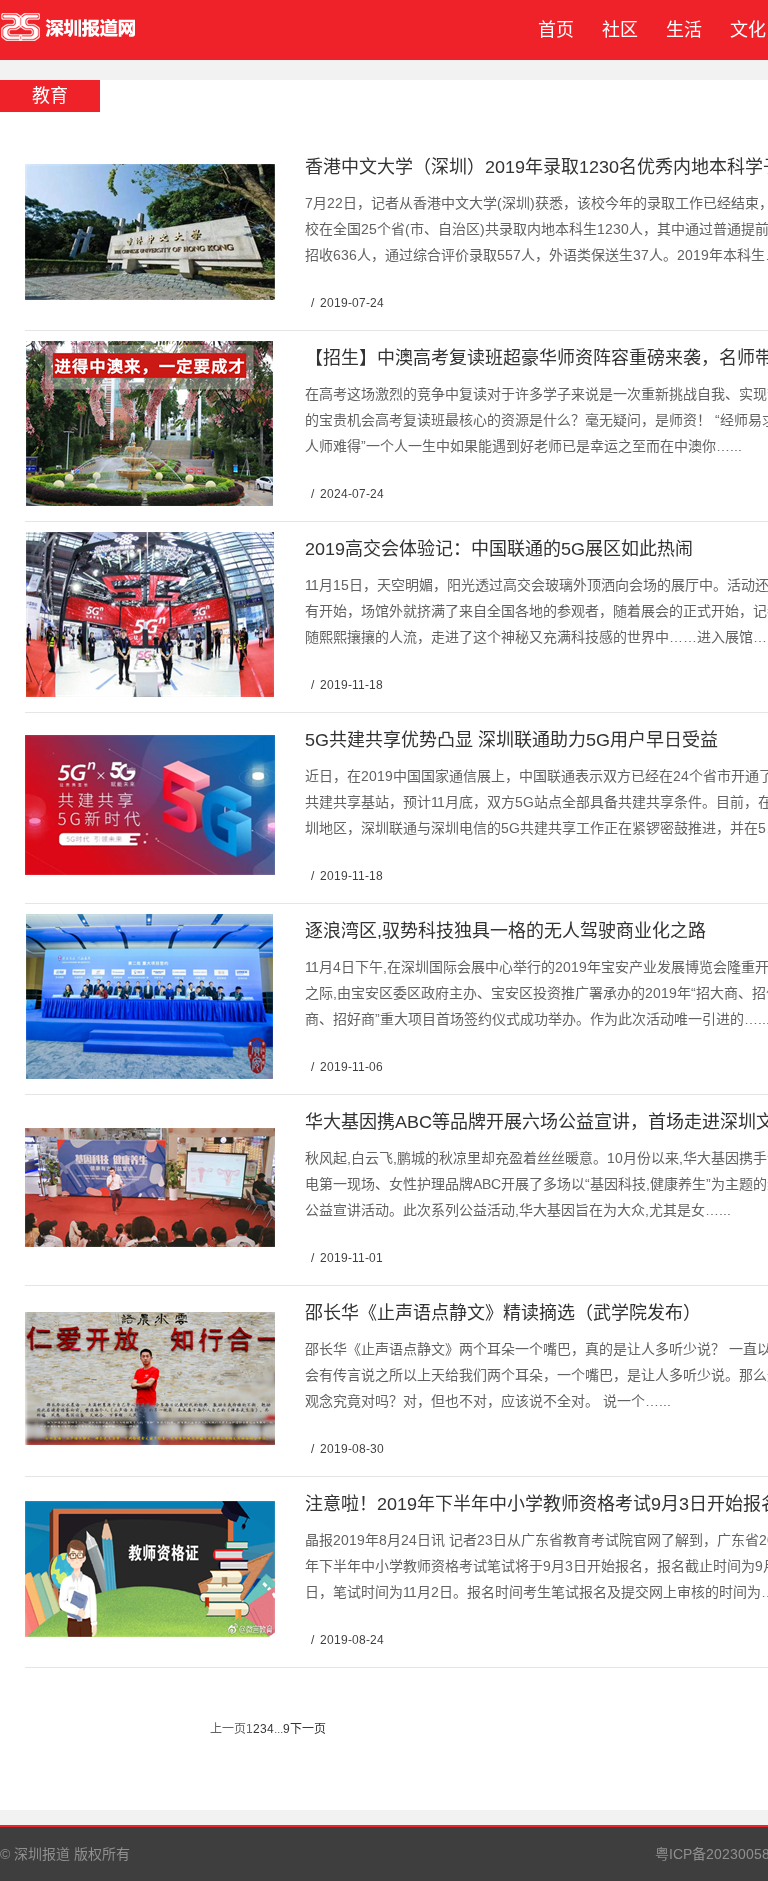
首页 (551, 30)
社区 (620, 30)
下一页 (308, 1729)
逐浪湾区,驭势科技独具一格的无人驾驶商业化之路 (505, 931)
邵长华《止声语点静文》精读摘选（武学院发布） (503, 1313)
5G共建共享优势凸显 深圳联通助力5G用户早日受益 (511, 740)
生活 (684, 30)
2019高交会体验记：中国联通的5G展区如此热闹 (499, 549)
